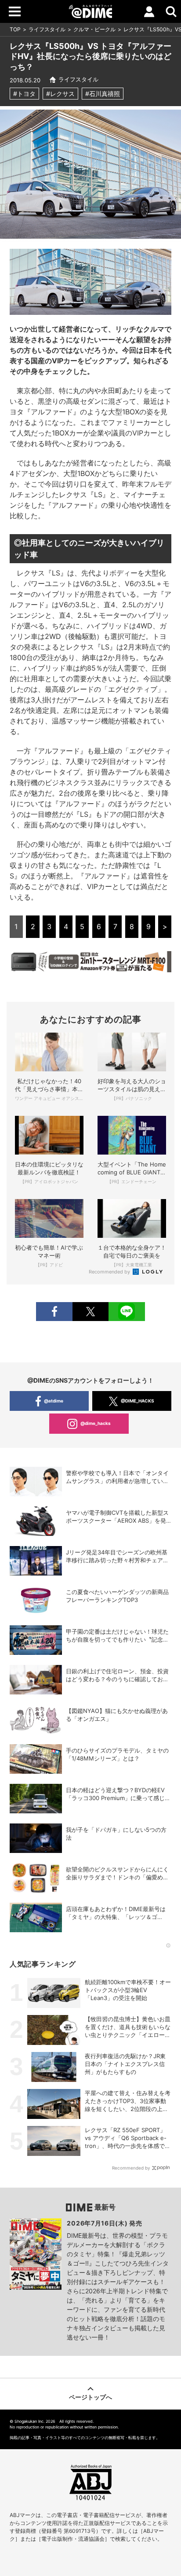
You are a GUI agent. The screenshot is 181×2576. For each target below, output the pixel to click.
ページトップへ (90, 2397)
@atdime (54, 1401)
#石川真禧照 (103, 94)
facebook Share (54, 1312)
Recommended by (110, 1272)
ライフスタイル (47, 29)
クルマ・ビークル (94, 29)
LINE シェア (127, 1312)
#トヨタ (24, 94)
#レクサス (60, 94)
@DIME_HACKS (138, 1401)
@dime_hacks (96, 1423)
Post (90, 1312)
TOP (15, 29)
